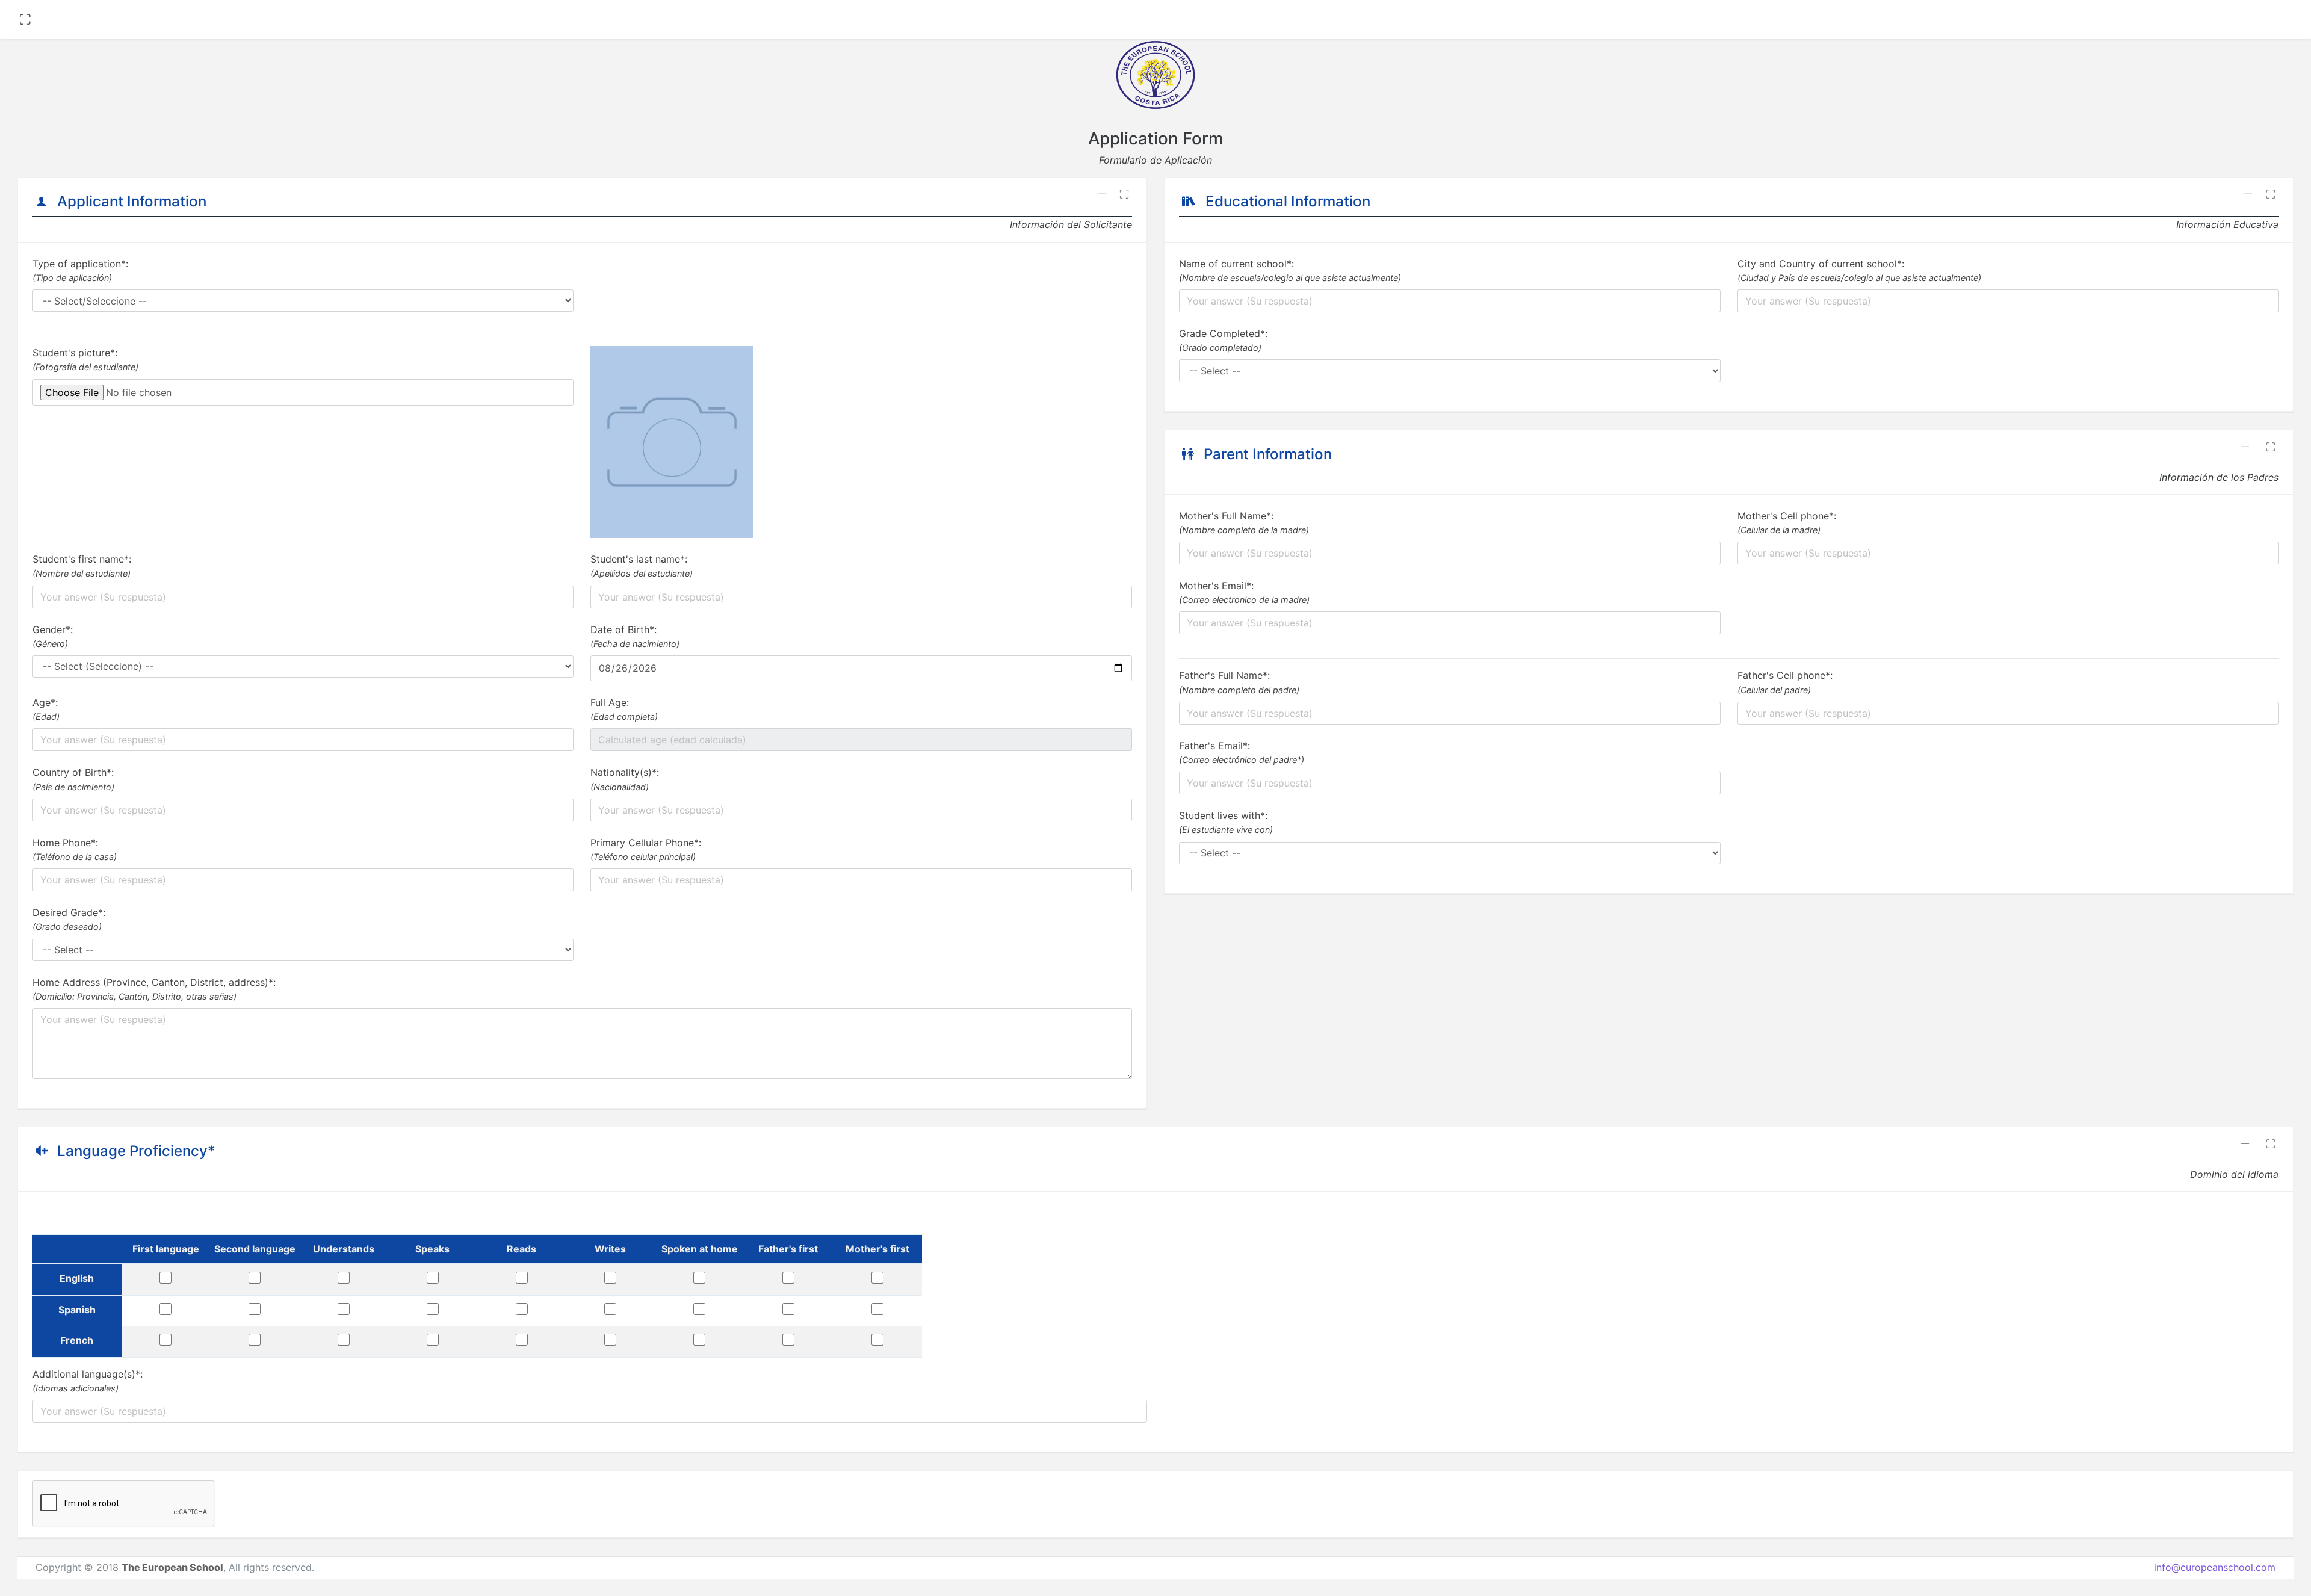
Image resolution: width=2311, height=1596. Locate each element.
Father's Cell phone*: (1785, 682)
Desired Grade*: (69, 919)
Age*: (46, 709)
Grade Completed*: (1223, 340)
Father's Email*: (1242, 752)
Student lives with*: (1226, 822)
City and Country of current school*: (1859, 270)
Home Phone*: (75, 849)
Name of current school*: (1290, 270)
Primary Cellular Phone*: (646, 849)
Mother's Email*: (1244, 592)
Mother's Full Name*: (1244, 522)
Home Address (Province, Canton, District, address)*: (154, 989)
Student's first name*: (82, 566)
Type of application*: (80, 270)
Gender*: (53, 636)
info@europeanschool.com (2215, 1567)
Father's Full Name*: (1239, 682)
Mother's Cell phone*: (1787, 522)
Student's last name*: (642, 566)
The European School (172, 1567)
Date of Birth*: (635, 636)
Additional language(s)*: (88, 1381)
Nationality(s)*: (625, 779)
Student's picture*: (85, 359)
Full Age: (624, 709)
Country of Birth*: (73, 779)
